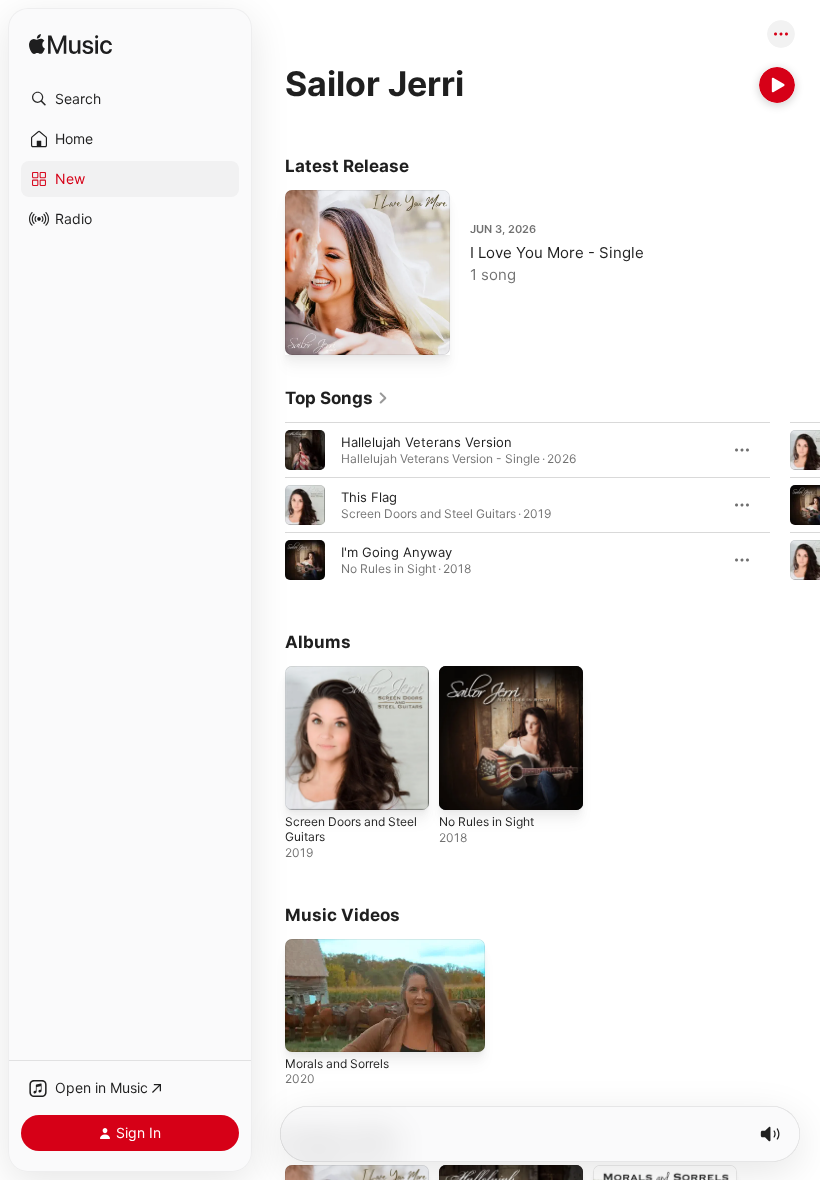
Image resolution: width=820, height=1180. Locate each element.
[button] (130, 99)
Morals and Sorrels (337, 1063)
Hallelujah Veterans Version (426, 442)
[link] (337, 398)
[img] (70, 45)
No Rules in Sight (486, 821)
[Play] (777, 85)
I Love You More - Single (557, 252)
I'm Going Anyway (396, 552)
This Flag (369, 497)
